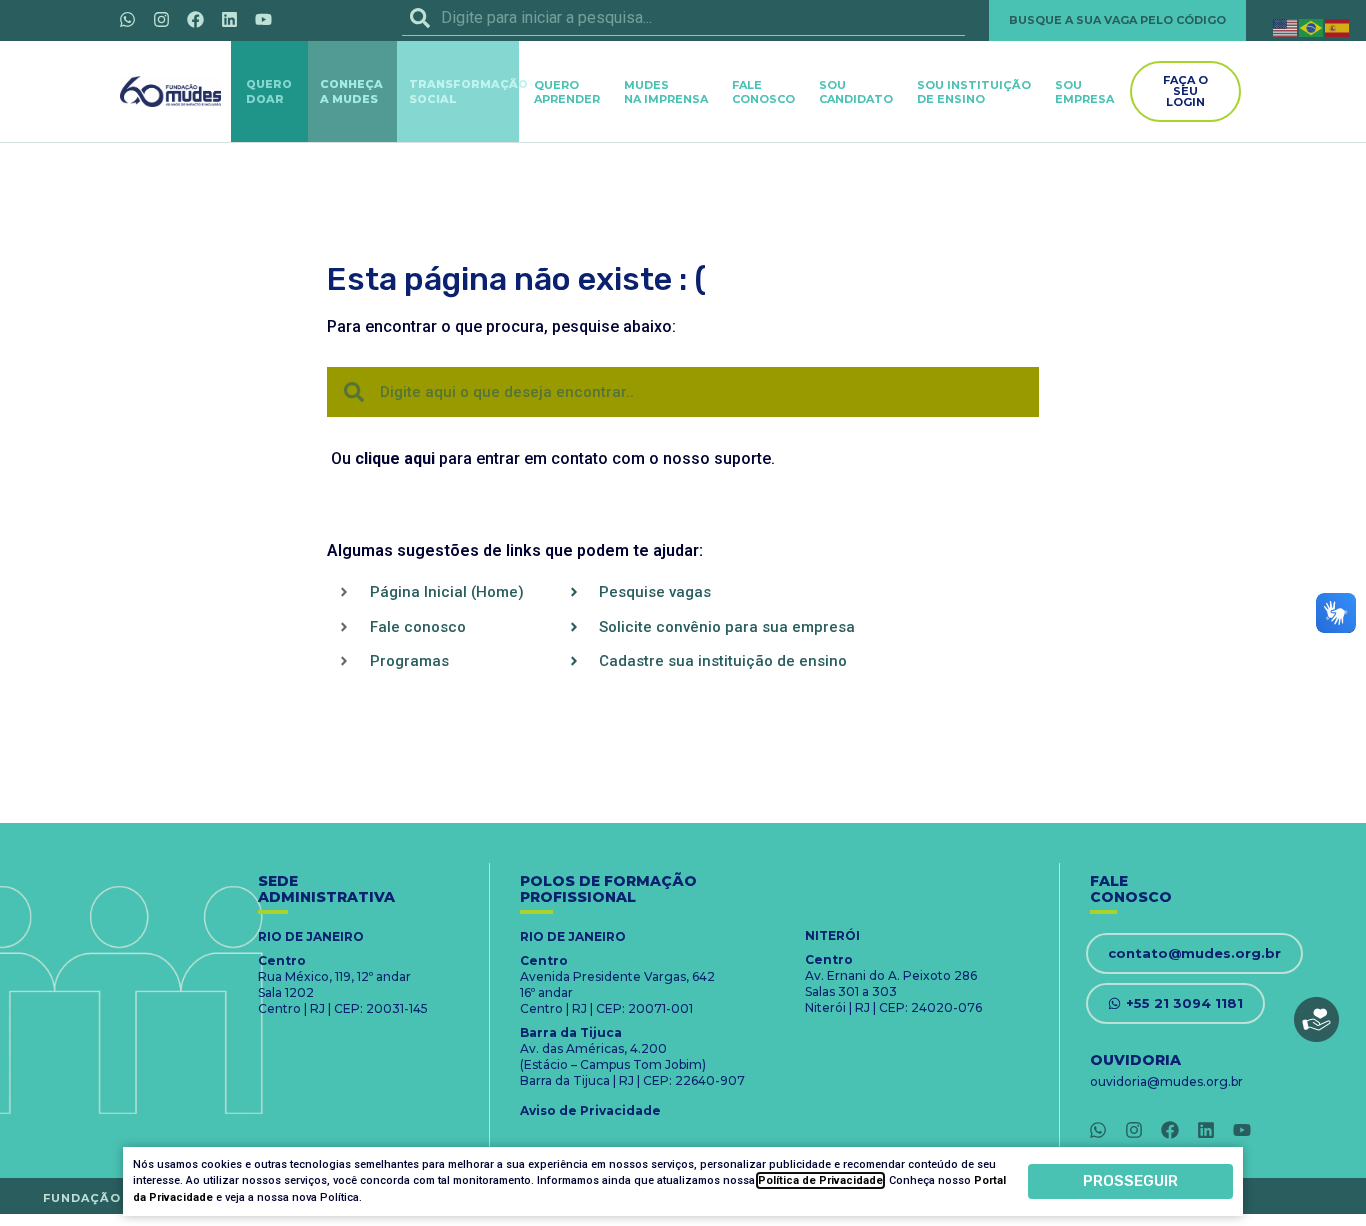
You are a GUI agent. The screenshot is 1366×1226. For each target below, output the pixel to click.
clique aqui (395, 458)
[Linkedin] (229, 19)
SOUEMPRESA (1084, 92)
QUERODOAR (269, 91)
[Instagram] (161, 19)
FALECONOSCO (763, 92)
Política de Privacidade (820, 1180)
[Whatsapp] (127, 19)
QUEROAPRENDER (567, 92)
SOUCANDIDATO (856, 92)
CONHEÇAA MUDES (351, 91)
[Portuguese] (1312, 26)
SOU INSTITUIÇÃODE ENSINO (974, 92)
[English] (1286, 26)
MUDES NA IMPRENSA (666, 92)
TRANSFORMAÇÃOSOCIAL (468, 91)
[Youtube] (263, 19)
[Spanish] (1338, 26)
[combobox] (683, 18)
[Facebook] (195, 19)
